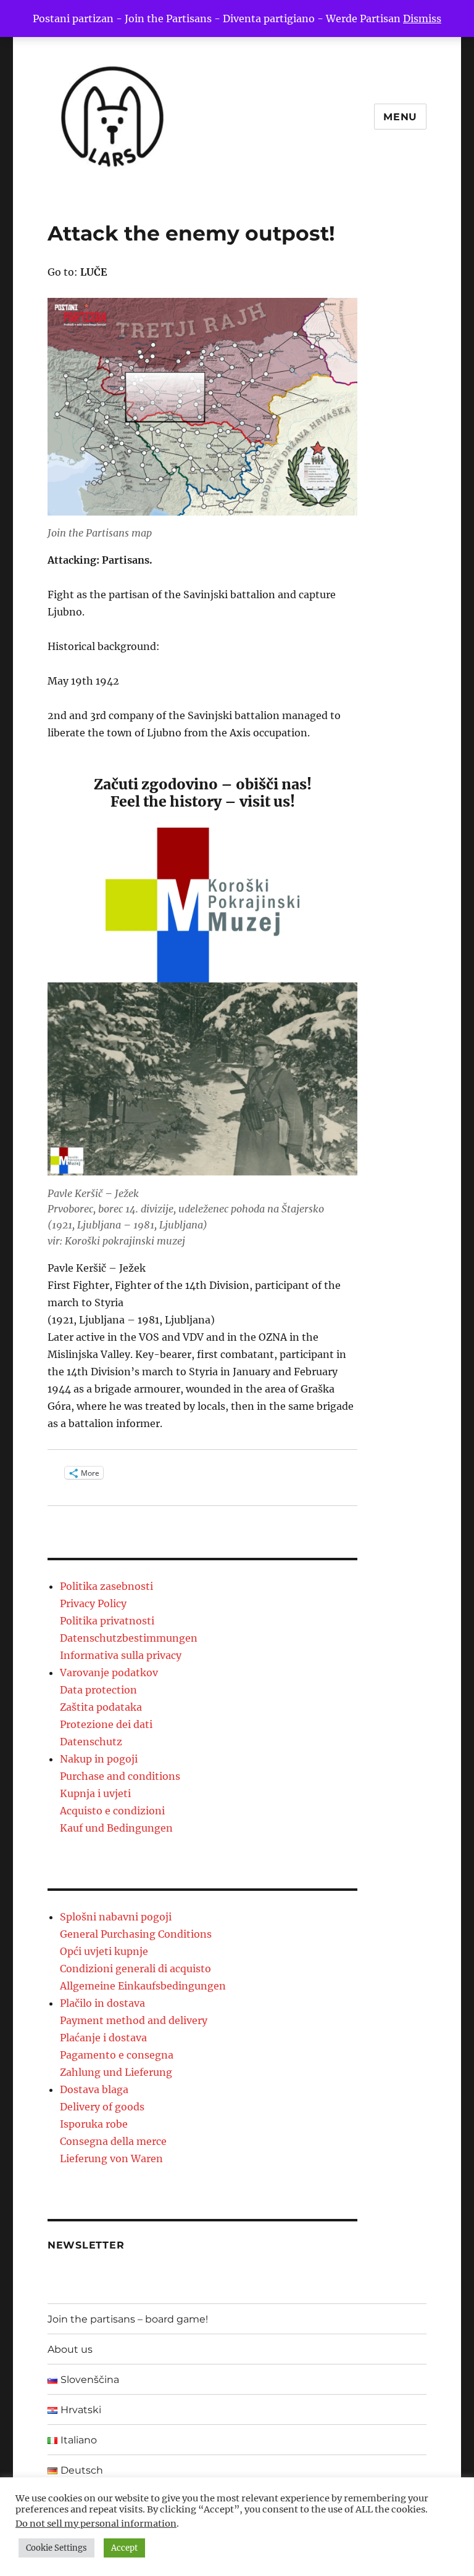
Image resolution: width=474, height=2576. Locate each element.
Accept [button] (124, 2548)
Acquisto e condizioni (112, 1811)
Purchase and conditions (120, 1776)
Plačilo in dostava (102, 2003)
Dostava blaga (94, 2089)
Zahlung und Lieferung (116, 2072)
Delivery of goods (102, 2107)
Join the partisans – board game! (128, 2319)
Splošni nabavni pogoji (116, 1917)
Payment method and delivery (134, 2020)
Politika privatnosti (107, 1621)
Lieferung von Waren (111, 2158)
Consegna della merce (113, 2141)
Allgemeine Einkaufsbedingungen (143, 1986)
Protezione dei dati (106, 1724)
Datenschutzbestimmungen (129, 1638)
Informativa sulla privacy (121, 1655)
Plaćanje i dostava (103, 2038)
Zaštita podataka (101, 1707)
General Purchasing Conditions (136, 1934)
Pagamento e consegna (117, 2055)
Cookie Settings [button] (56, 2548)
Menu (400, 117)
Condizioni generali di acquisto (135, 1969)
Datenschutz (91, 1742)
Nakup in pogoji (99, 1759)
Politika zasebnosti (106, 1586)
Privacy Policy (93, 1603)
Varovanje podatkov (109, 1673)
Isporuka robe (94, 2124)
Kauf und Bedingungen (116, 1828)
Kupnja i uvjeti (95, 1793)
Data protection (98, 1690)
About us (70, 2349)
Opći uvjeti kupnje (104, 1951)
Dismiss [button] (422, 19)
